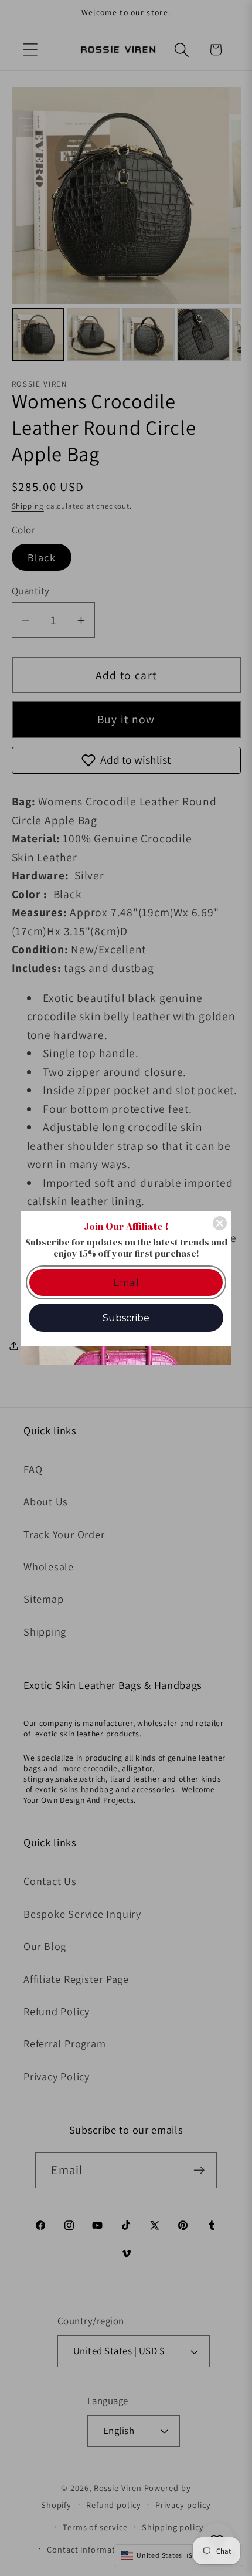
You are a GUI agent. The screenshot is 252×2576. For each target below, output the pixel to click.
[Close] (220, 1223)
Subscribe (126, 1318)
